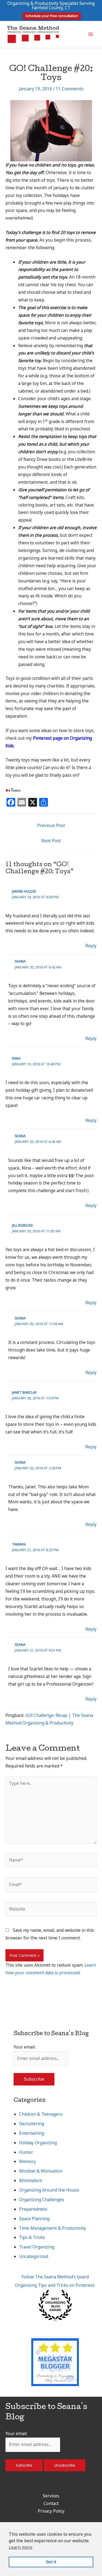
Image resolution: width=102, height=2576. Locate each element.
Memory (27, 2161)
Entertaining (32, 2133)
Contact (51, 2503)
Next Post (51, 841)
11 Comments (70, 89)
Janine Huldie (24, 891)
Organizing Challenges (42, 2199)
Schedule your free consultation (52, 16)
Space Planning (34, 2219)
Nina (16, 1058)
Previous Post (51, 825)
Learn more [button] (21, 2547)
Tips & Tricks (32, 2237)
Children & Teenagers (41, 2114)
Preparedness (33, 2209)
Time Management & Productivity (52, 2228)
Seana (20, 961)
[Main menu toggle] (91, 34)
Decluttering (32, 2124)
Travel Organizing (37, 2247)
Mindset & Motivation (41, 2171)
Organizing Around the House (49, 2190)
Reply (91, 946)
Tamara (19, 1544)
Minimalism (31, 2180)
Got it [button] (51, 2562)
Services (51, 2496)
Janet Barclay (24, 1392)
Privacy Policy (51, 2511)
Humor (26, 2152)
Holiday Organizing (38, 2143)
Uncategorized (34, 2256)
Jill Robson (22, 1225)
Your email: (24, 2047)
